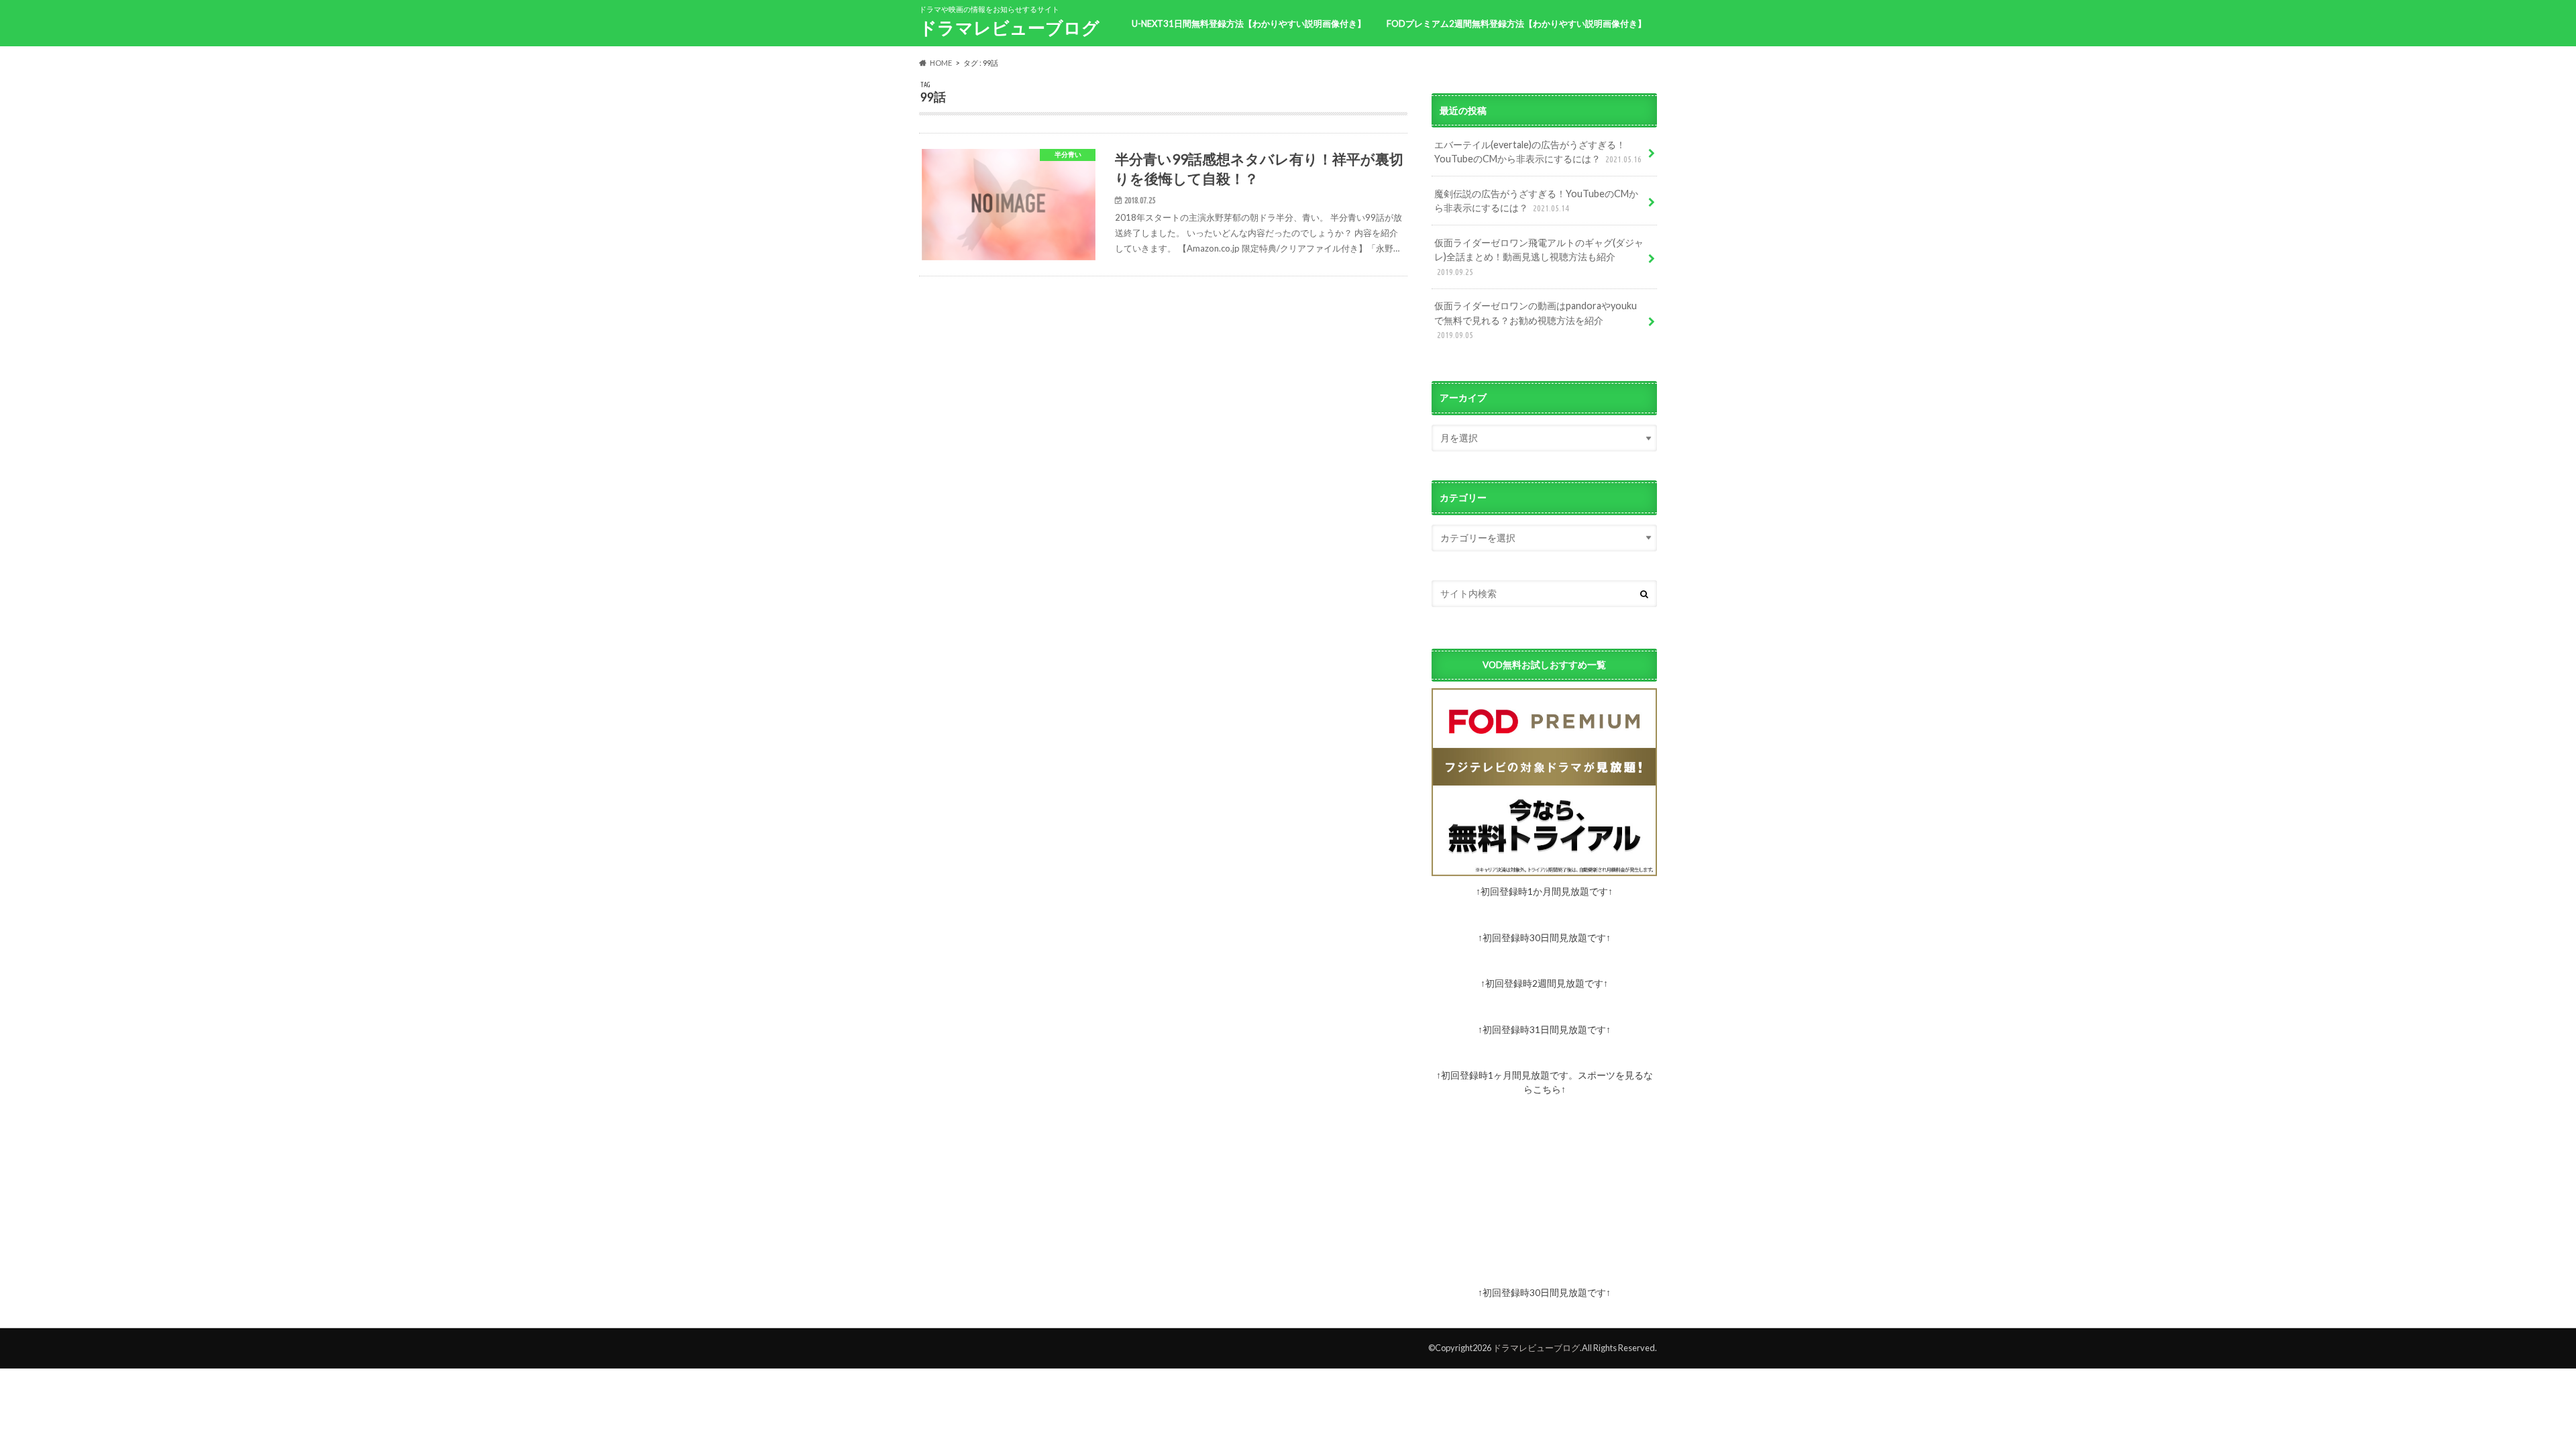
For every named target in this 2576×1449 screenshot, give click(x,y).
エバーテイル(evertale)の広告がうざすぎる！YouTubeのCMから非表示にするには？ (1538, 152)
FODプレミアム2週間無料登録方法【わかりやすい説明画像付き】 (1516, 23)
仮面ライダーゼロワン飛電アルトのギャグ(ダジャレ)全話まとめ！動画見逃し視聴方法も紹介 (1539, 257)
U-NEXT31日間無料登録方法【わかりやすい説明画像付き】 (1249, 23)
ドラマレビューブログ (1009, 28)
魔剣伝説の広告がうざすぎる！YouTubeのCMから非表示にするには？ (1536, 201)
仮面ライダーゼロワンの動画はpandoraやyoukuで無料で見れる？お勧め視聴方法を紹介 (1536, 320)
